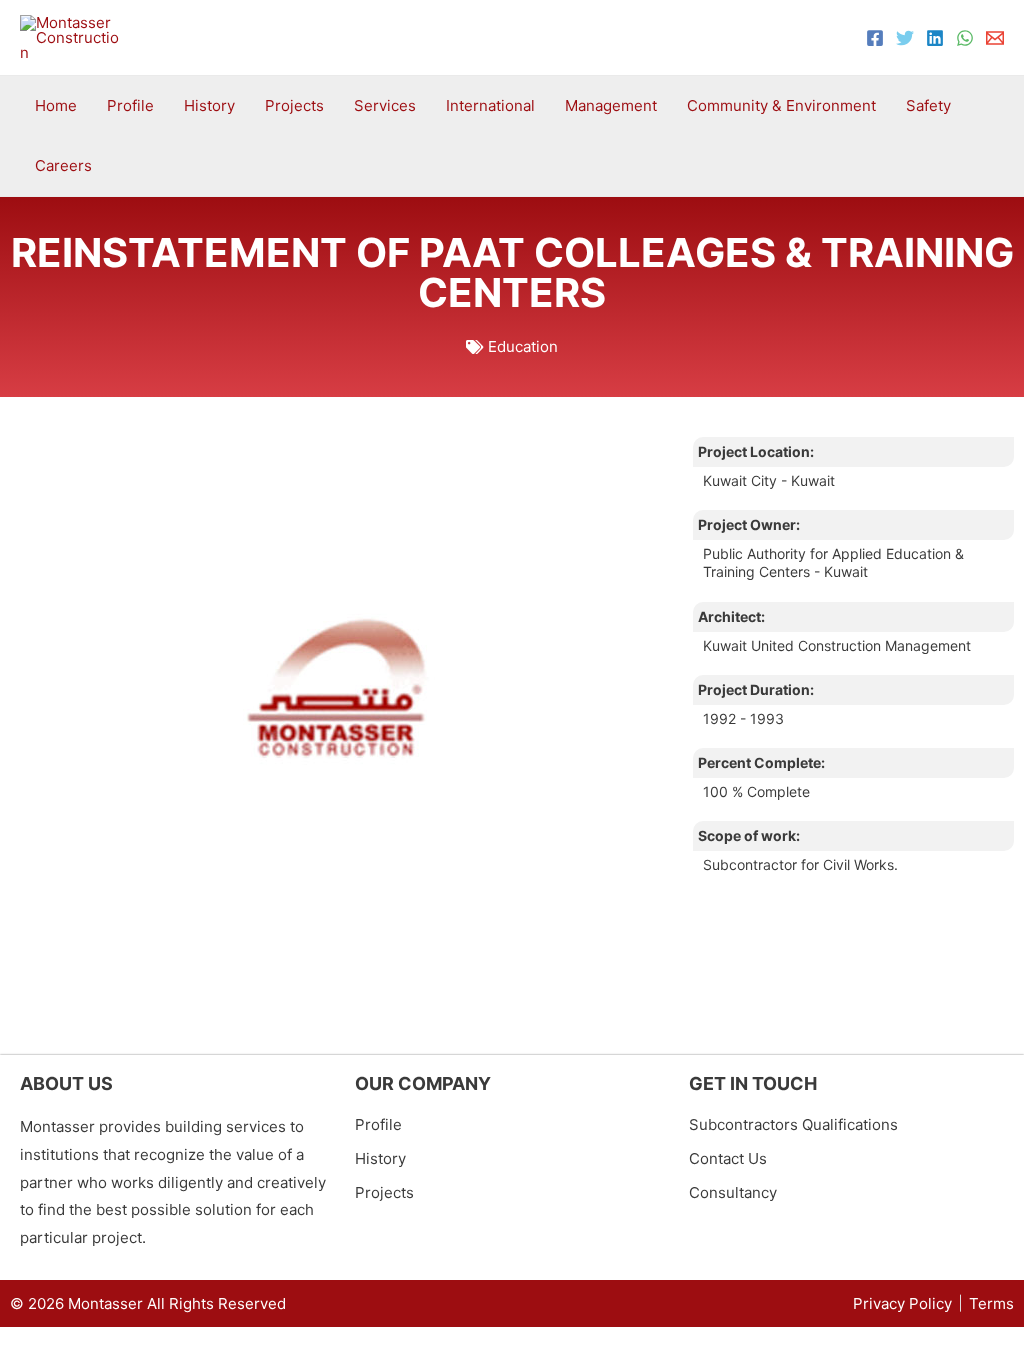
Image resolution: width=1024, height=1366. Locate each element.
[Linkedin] (935, 38)
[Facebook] (875, 38)
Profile (378, 1124)
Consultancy (733, 1192)
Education (523, 346)
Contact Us (728, 1158)
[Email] (995, 38)
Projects (384, 1192)
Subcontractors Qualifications (793, 1124)
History (380, 1158)
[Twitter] (905, 38)
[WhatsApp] (965, 38)
